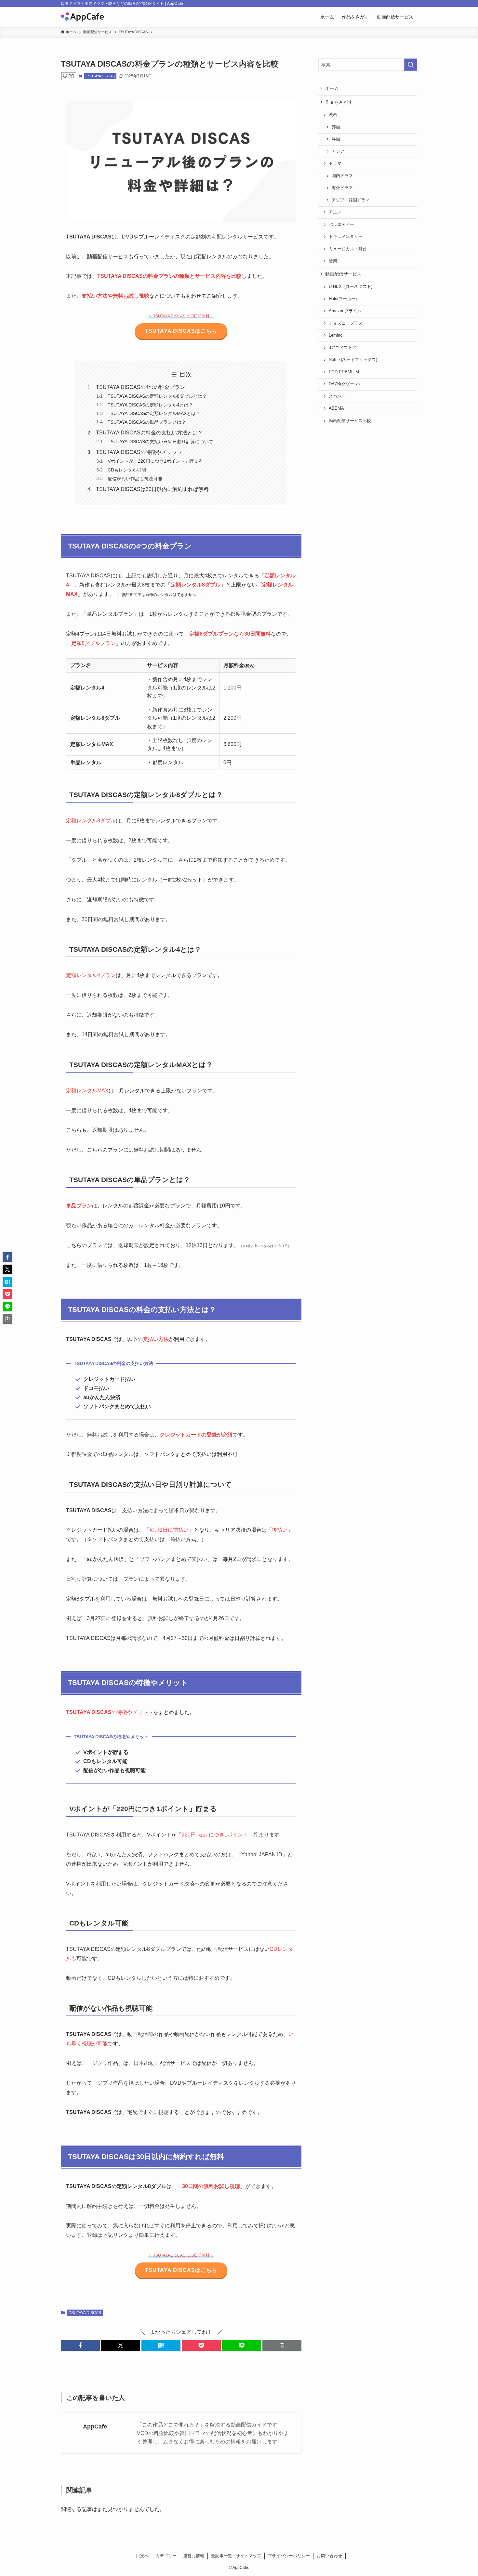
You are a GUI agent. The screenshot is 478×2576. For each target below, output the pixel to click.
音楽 (333, 261)
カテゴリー (166, 2556)
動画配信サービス (343, 274)
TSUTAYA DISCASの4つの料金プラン (140, 387)
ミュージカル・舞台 (348, 249)
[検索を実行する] (411, 65)
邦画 (336, 127)
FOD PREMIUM (344, 372)
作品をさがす (339, 102)
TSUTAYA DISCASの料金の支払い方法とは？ (149, 433)
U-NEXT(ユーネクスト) (351, 287)
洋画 (336, 139)
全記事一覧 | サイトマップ (236, 2556)
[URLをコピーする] (282, 2345)
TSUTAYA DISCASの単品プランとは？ (147, 422)
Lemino (336, 335)
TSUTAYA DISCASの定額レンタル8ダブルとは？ (157, 396)
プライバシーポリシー (289, 2556)
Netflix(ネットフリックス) (353, 360)
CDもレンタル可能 (127, 470)
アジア (338, 151)
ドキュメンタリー (346, 237)
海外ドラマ (342, 188)
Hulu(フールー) (343, 299)
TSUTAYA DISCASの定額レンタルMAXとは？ (154, 413)
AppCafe (95, 2427)
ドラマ (335, 163)
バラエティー (341, 225)
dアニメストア (343, 348)
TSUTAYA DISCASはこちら (181, 331)
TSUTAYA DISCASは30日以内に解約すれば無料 (152, 489)
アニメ (335, 212)
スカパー (337, 396)
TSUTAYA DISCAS (100, 76)
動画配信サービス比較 (350, 421)
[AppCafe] (82, 17)
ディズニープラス (346, 323)
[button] (80, 2345)
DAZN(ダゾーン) (344, 384)
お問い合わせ (329, 2556)
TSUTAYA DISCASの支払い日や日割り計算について (160, 442)
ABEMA (336, 408)
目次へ (142, 2556)
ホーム (332, 88)
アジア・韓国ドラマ (351, 200)
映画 (333, 115)
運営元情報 (194, 2556)
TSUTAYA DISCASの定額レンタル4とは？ (150, 405)
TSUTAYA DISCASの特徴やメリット (139, 452)
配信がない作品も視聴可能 (135, 479)
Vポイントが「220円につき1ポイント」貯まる (155, 461)
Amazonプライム (345, 311)
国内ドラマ (342, 176)
